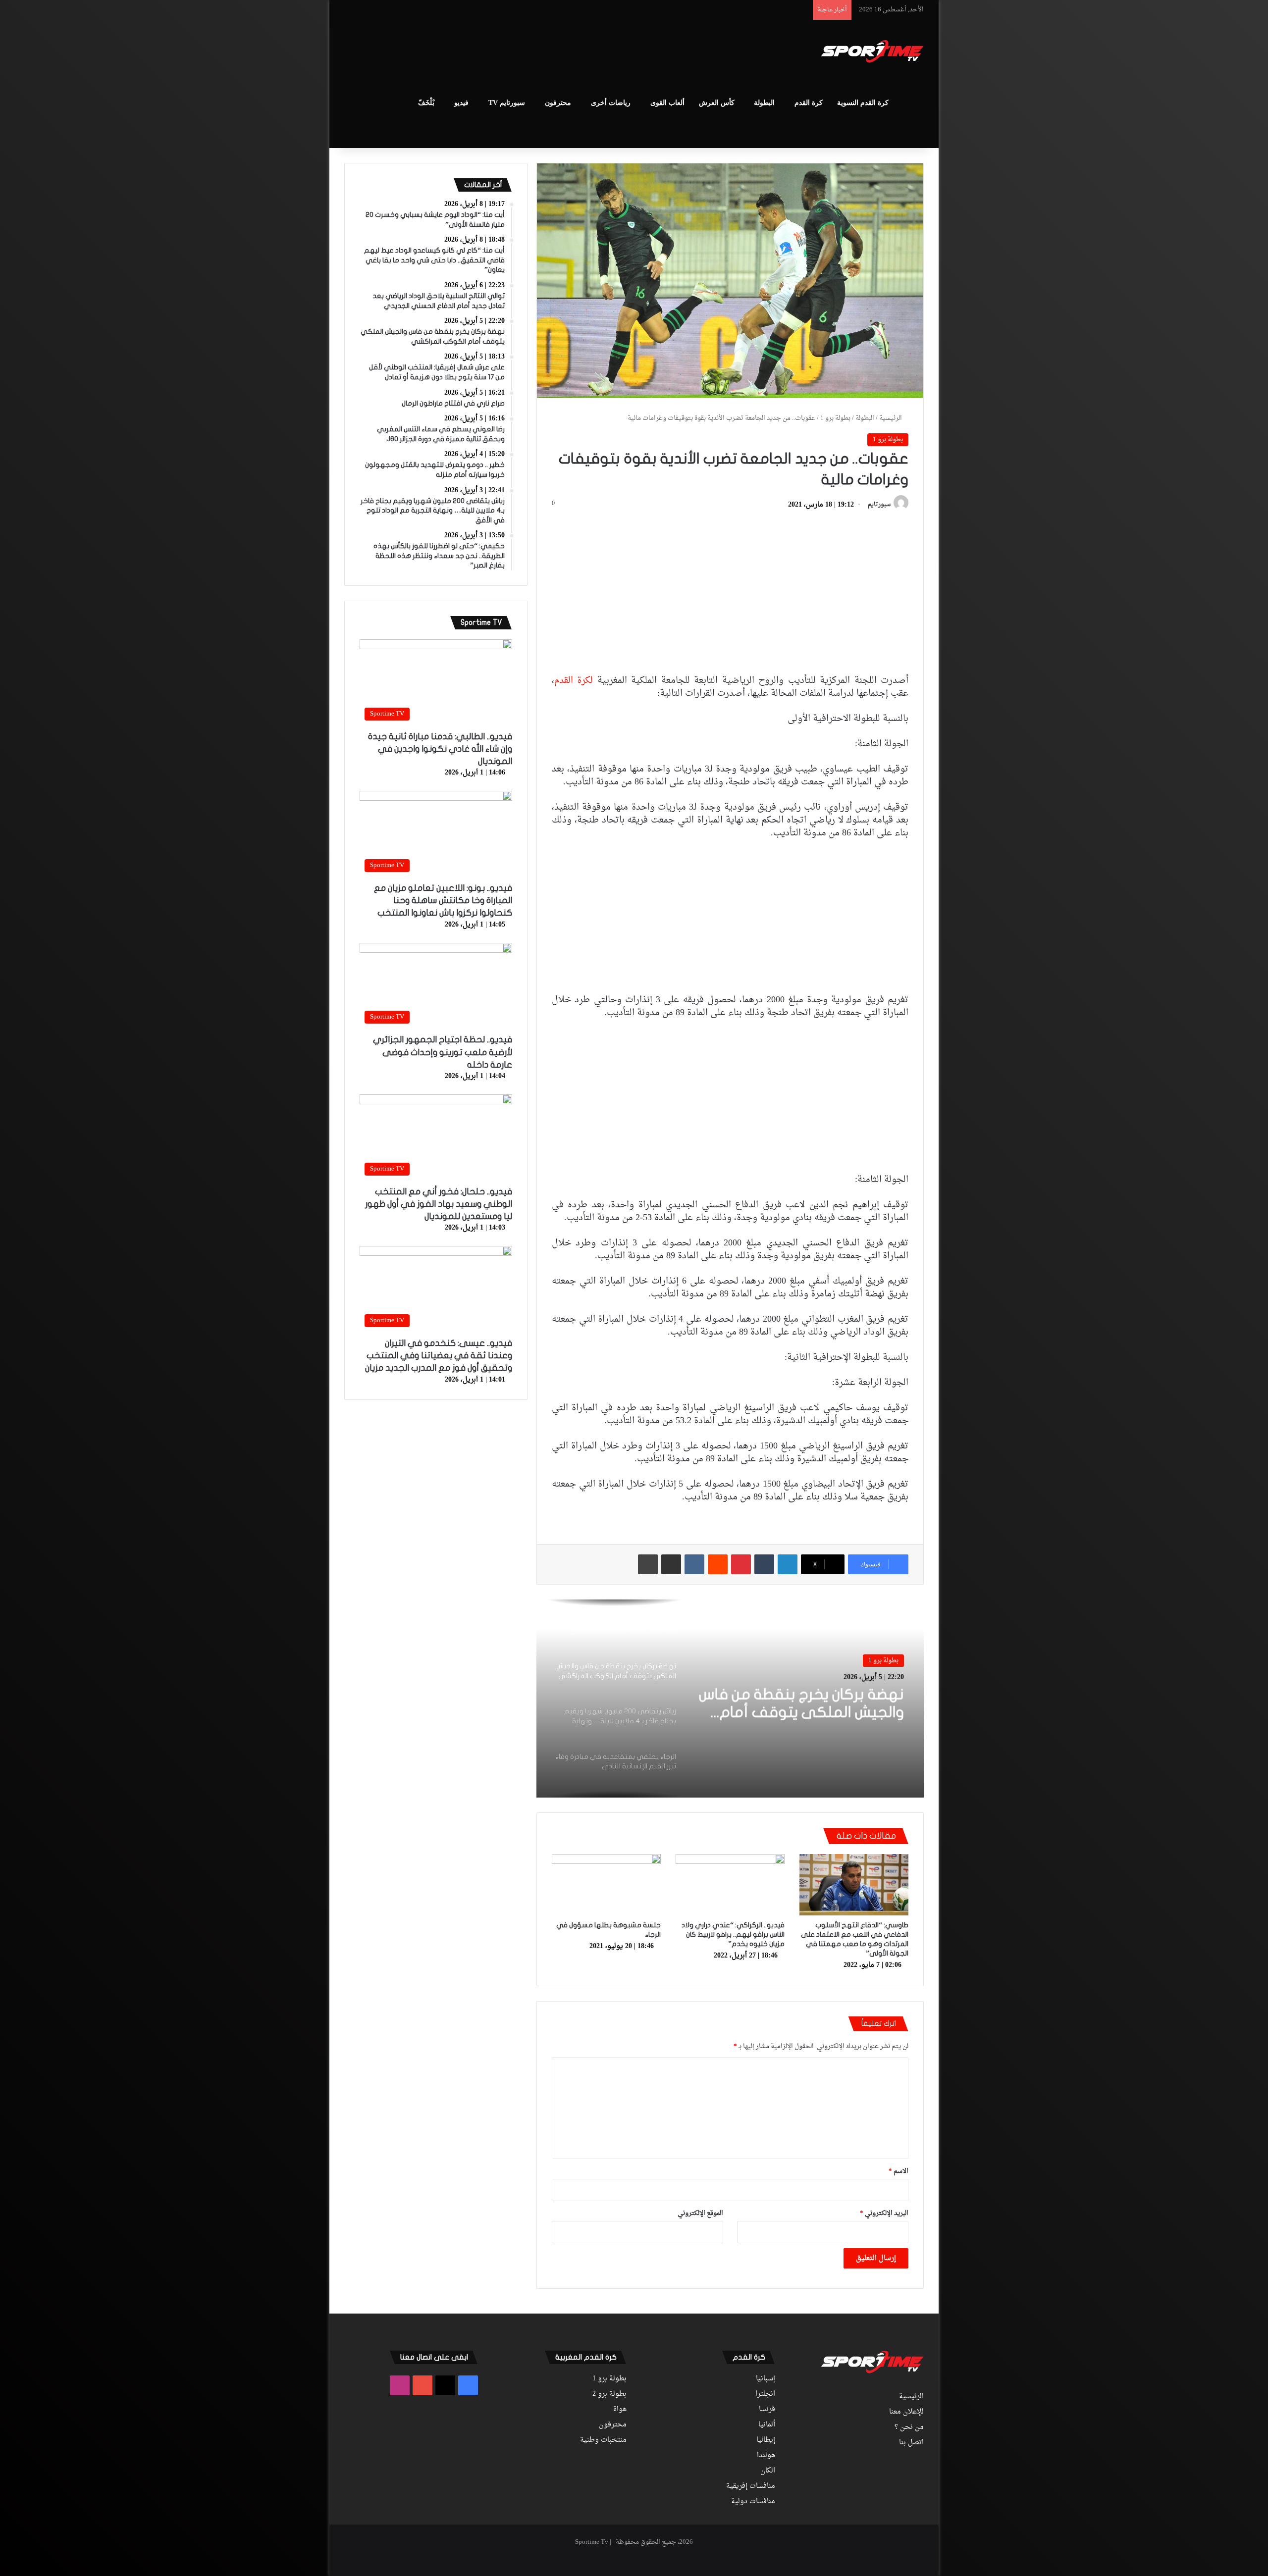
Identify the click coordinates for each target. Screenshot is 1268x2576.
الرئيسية (891, 418)
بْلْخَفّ (426, 103)
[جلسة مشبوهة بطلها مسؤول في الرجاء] (606, 1885)
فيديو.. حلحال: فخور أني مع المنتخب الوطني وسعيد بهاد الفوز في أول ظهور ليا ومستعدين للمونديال (439, 1204)
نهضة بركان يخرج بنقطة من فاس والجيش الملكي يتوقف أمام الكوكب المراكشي (801, 1703)
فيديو (461, 103)
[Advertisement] (535, 52)
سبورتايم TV (507, 103)
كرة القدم (809, 103)
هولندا (766, 2456)
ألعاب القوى (667, 103)
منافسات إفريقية (751, 2486)
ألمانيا (767, 2425)
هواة (620, 2410)
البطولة (764, 103)
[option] (730, 1699)
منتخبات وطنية (603, 2440)
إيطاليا (766, 2440)
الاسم (898, 2171)
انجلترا (765, 2394)
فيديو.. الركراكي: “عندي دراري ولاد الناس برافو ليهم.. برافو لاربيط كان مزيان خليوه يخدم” (733, 1934)
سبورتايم (879, 505)
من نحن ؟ (909, 2427)
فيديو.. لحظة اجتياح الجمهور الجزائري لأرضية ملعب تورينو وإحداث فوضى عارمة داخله (443, 1052)
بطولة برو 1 (835, 418)
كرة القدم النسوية (863, 103)
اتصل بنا (911, 2443)
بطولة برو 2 (609, 2394)
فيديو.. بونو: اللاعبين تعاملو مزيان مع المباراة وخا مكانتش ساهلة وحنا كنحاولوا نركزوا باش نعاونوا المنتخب (443, 901)
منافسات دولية (753, 2502)
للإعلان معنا (906, 2412)
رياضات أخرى (611, 103)
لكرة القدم (574, 681)
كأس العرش (717, 103)
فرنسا (767, 2410)
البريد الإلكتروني (884, 2213)
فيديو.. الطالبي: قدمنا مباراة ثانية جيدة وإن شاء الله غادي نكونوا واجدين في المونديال (440, 749)
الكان (768, 2471)
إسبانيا (766, 2379)
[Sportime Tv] (872, 52)
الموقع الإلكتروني (700, 2213)
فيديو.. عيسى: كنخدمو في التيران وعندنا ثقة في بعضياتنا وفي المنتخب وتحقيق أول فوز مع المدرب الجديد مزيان (439, 1356)
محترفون (558, 103)
